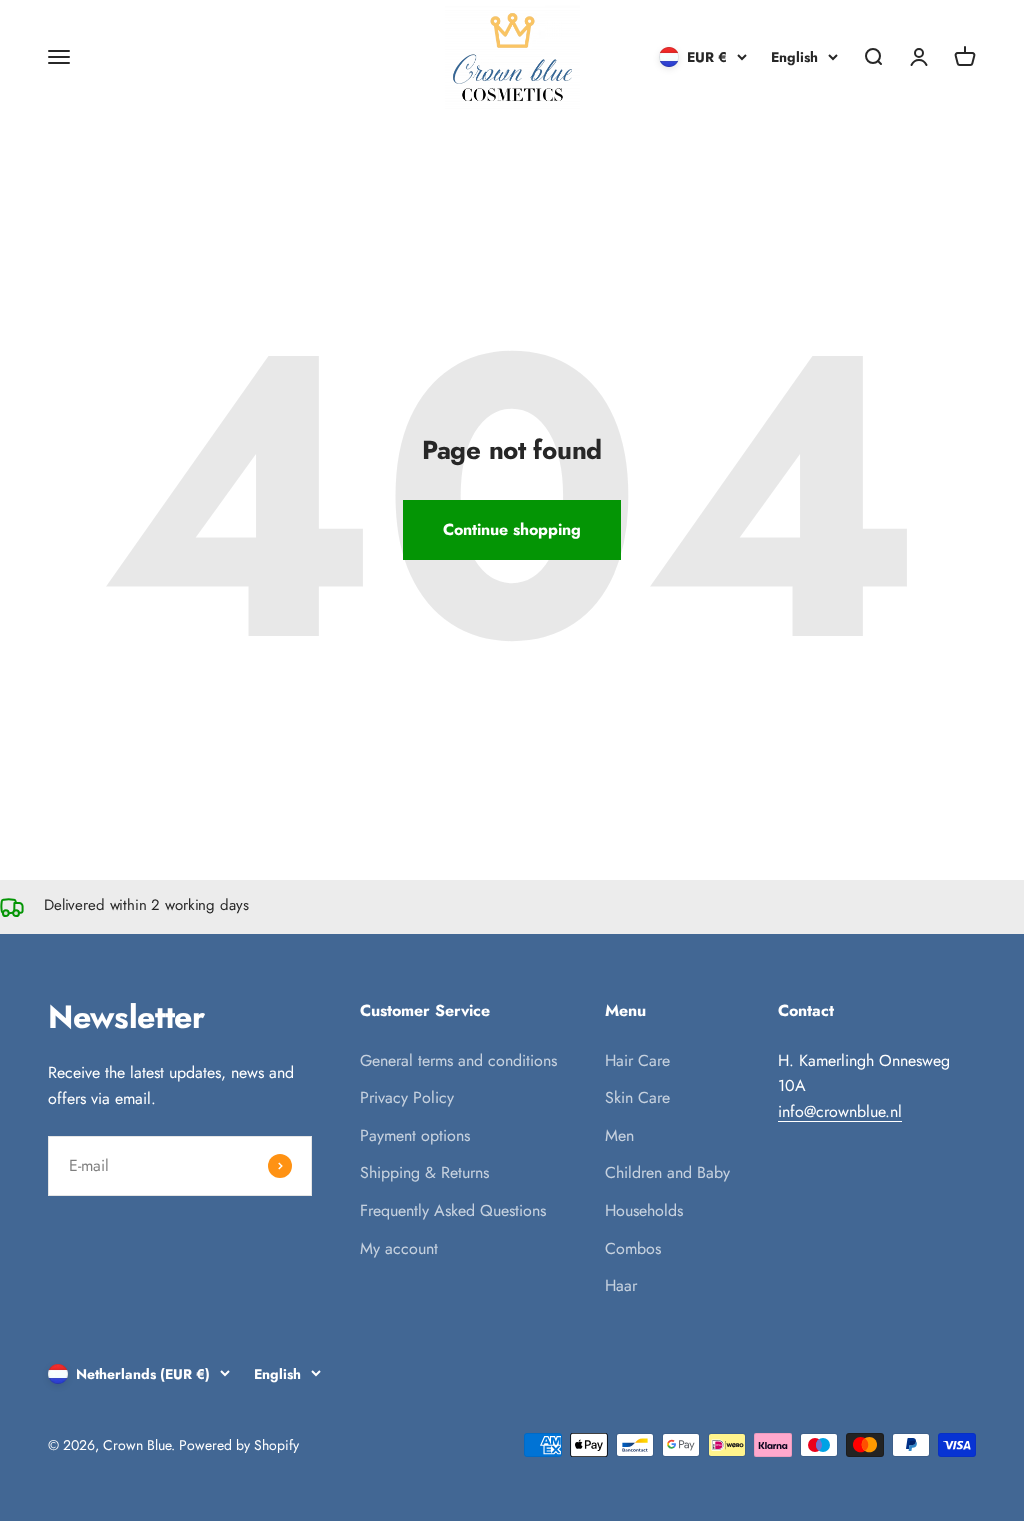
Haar (621, 1285)
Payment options (415, 1135)
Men (619, 1135)
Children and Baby (667, 1172)
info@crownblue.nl (840, 1111)
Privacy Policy (407, 1097)
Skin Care (637, 1097)
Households (644, 1210)
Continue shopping (512, 529)
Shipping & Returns (424, 1172)
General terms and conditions (458, 1060)
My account (399, 1248)
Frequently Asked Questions (453, 1210)
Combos (633, 1248)
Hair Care (637, 1060)
